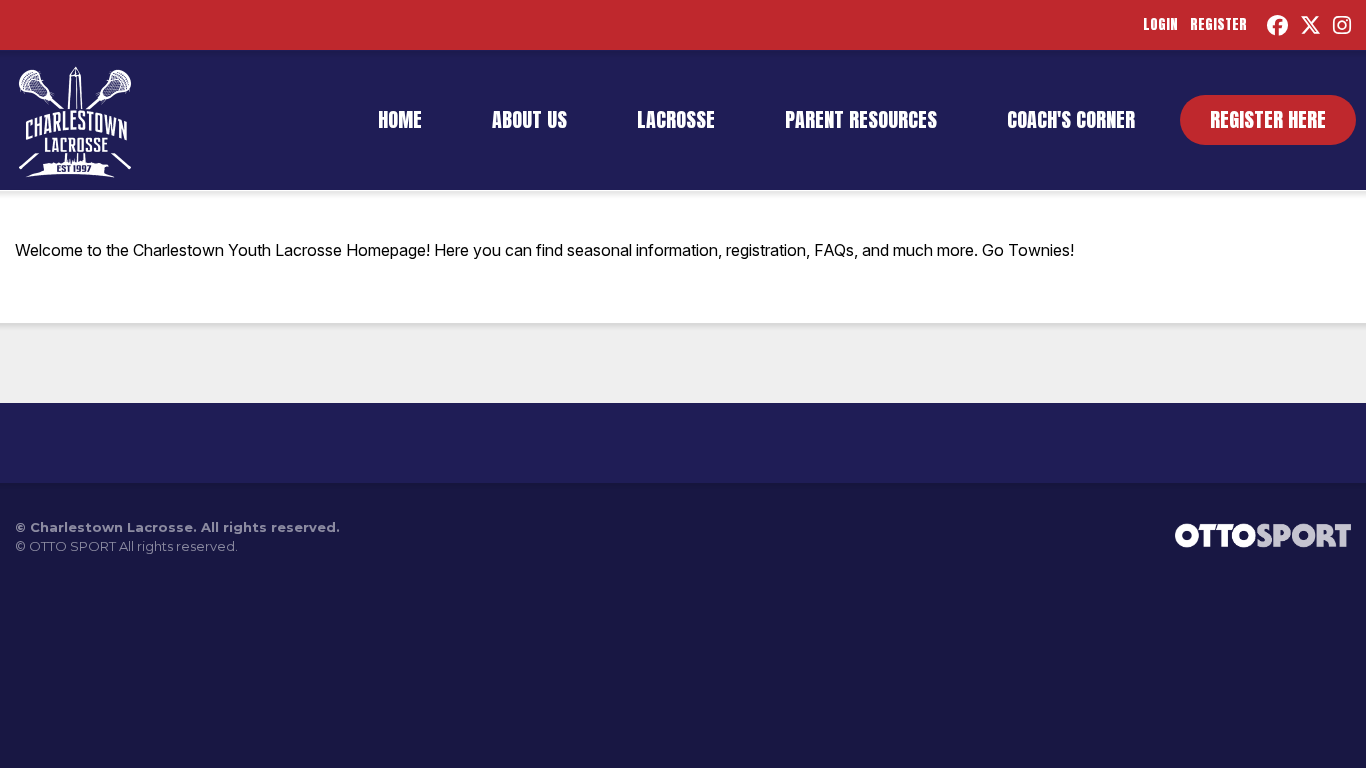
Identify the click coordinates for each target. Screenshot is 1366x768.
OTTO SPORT (72, 546)
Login (1160, 24)
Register (1218, 24)
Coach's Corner (1071, 119)
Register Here (1268, 119)
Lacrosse (676, 119)
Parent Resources (861, 119)
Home (400, 119)
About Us (529, 119)
